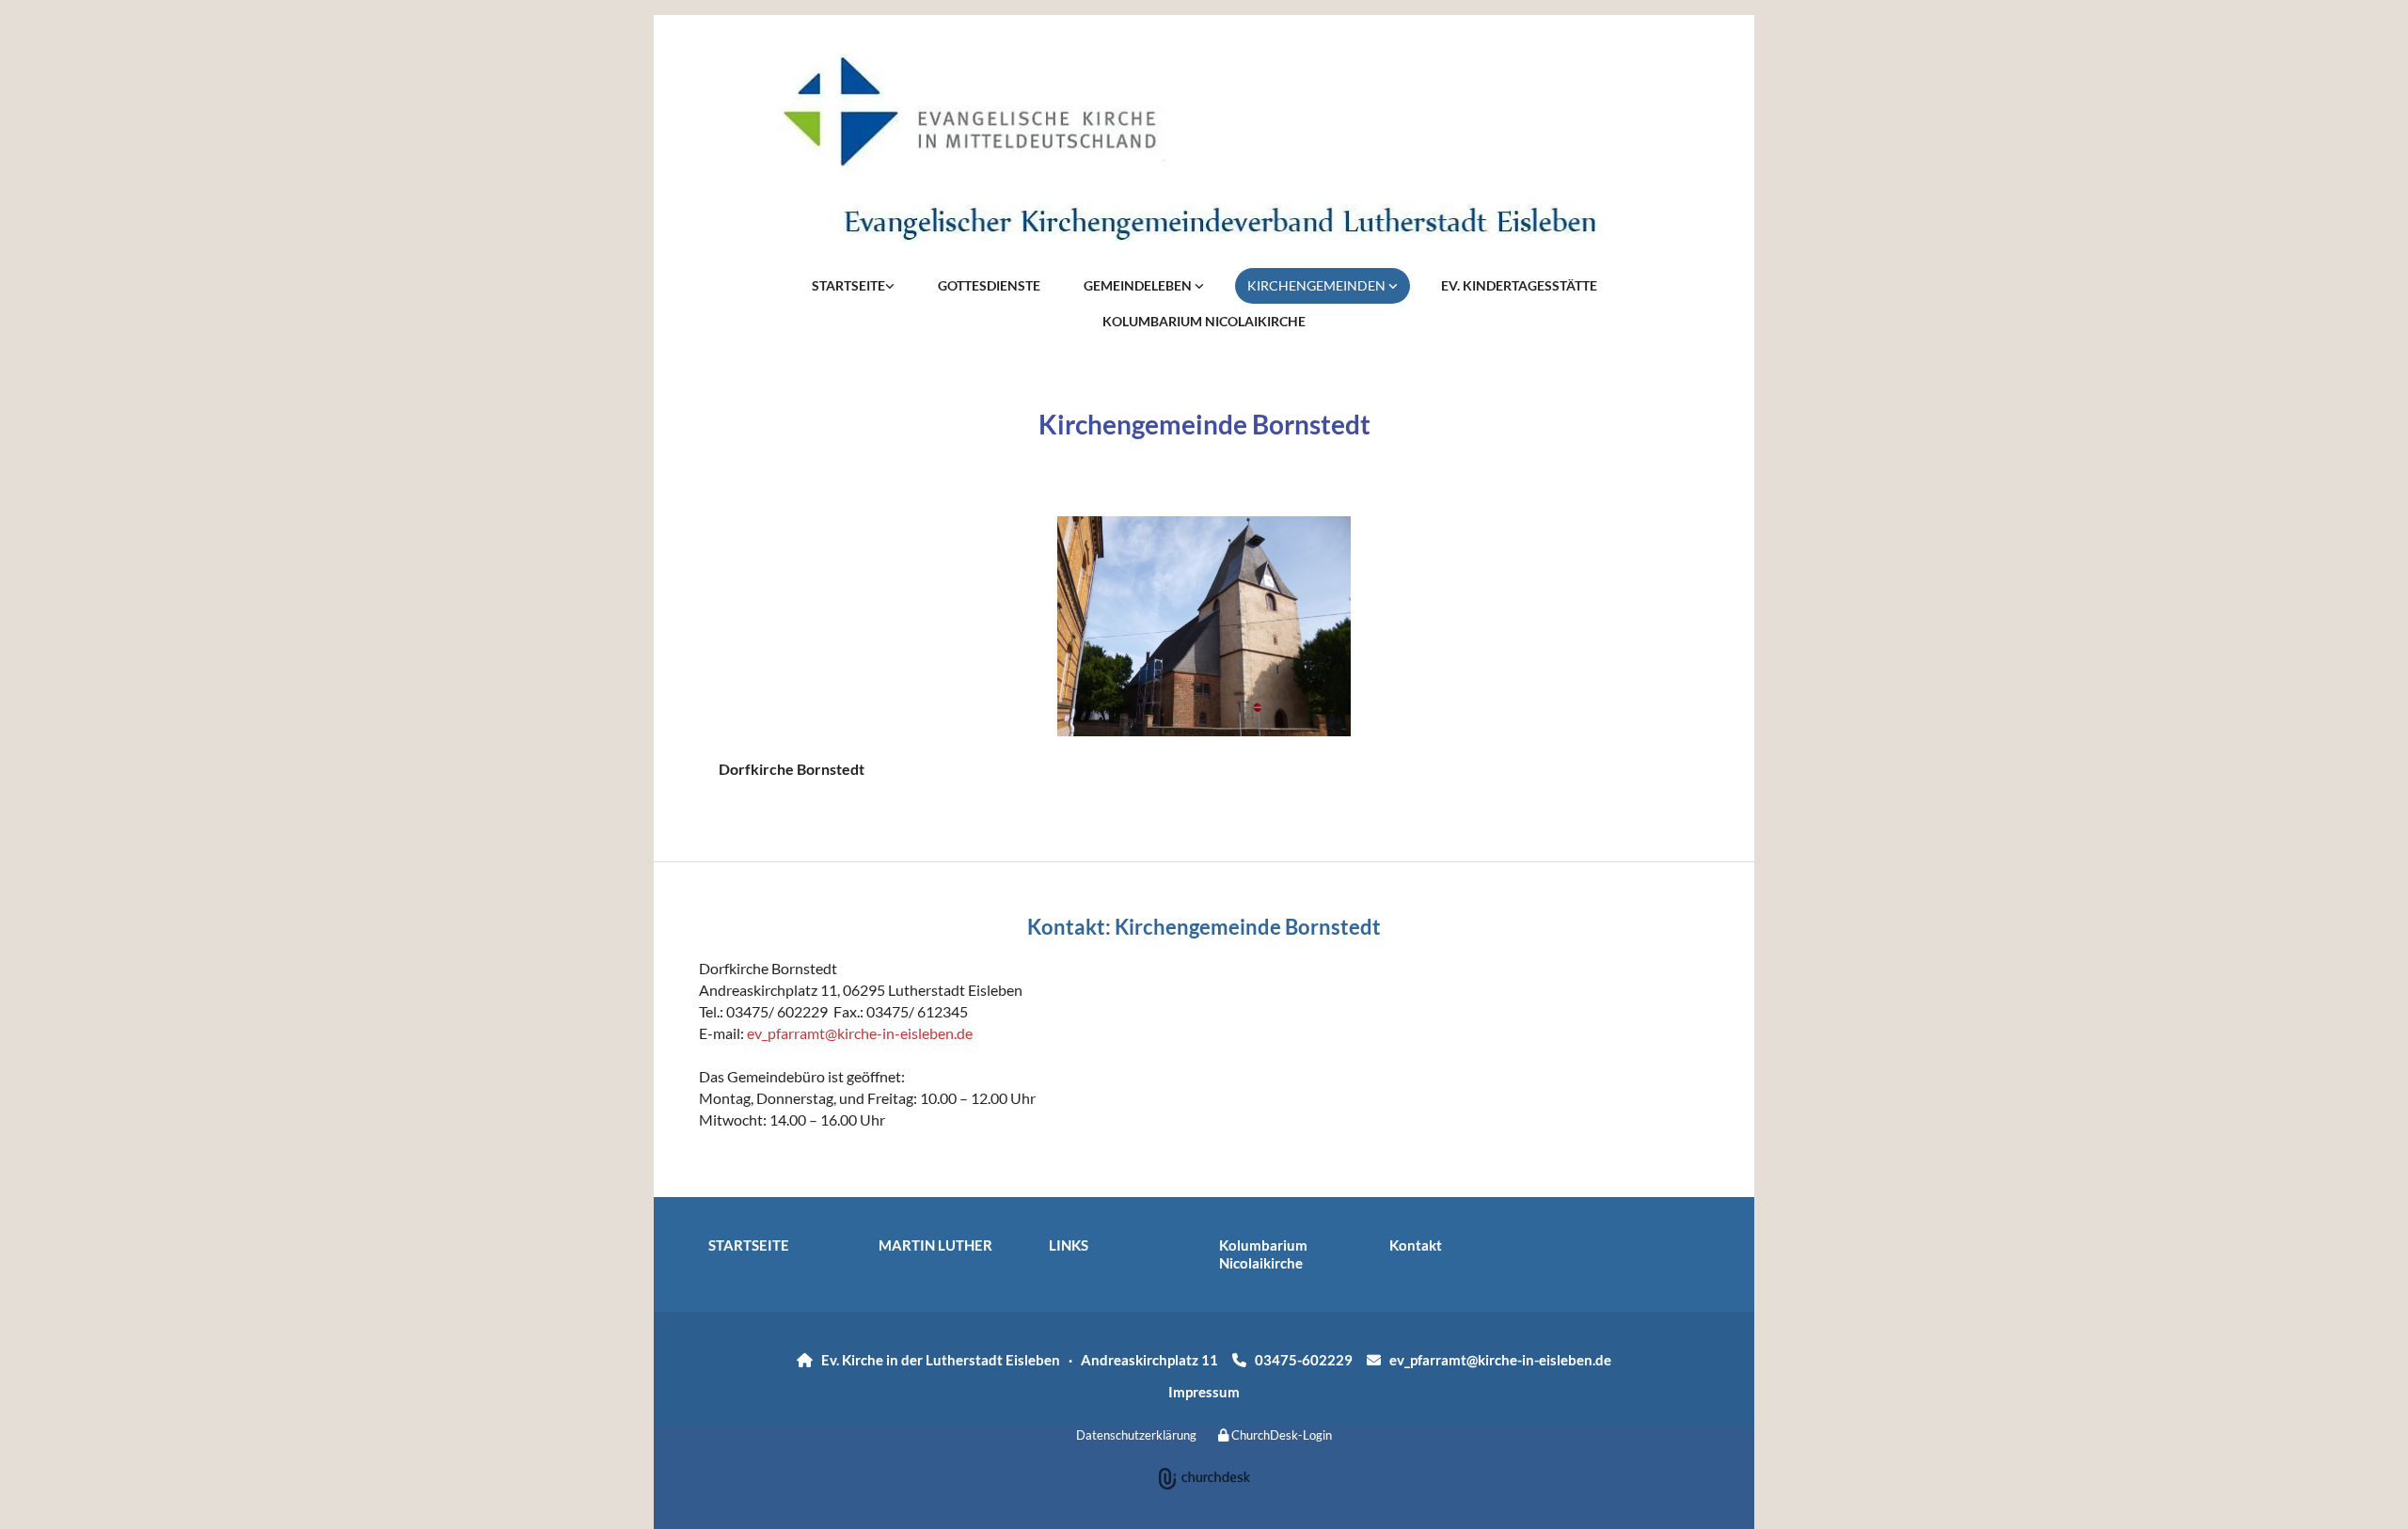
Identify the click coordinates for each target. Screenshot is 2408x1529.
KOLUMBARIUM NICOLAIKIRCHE (1204, 321)
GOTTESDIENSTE (989, 285)
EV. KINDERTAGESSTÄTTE (1519, 285)
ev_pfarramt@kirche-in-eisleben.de (860, 1033)
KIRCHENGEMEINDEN (1318, 285)
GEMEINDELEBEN (1139, 285)
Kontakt (1416, 1245)
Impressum (1204, 1392)
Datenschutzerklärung (1136, 1435)
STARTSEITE (848, 285)
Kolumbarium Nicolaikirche (1263, 1254)
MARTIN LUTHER (935, 1245)
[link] (853, 286)
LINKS (1069, 1245)
